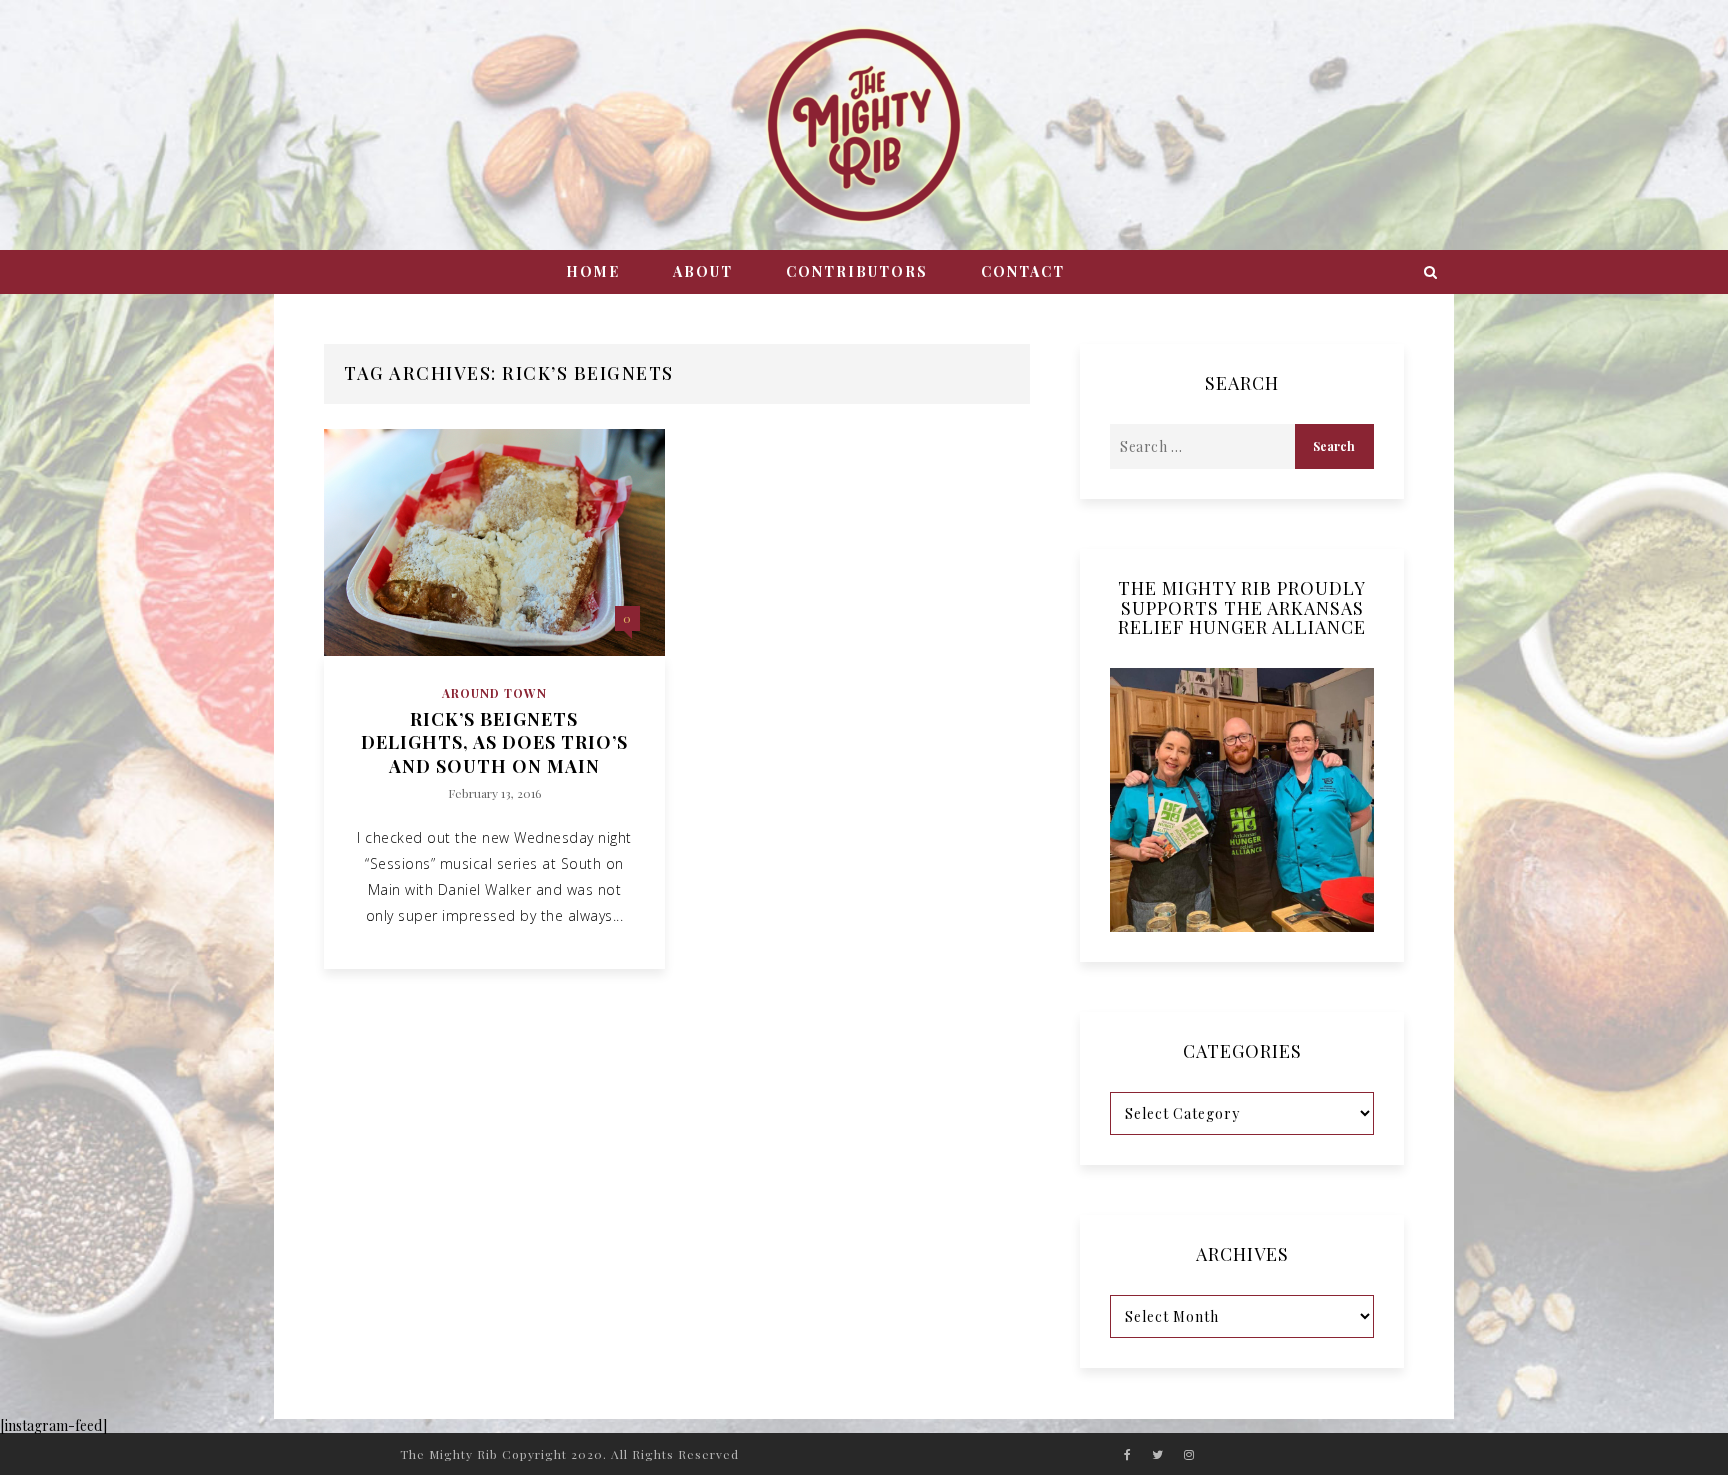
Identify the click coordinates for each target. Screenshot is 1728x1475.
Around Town (494, 693)
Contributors (857, 271)
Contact (1023, 271)
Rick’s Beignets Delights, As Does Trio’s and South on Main (494, 743)
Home (593, 271)
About (703, 271)
